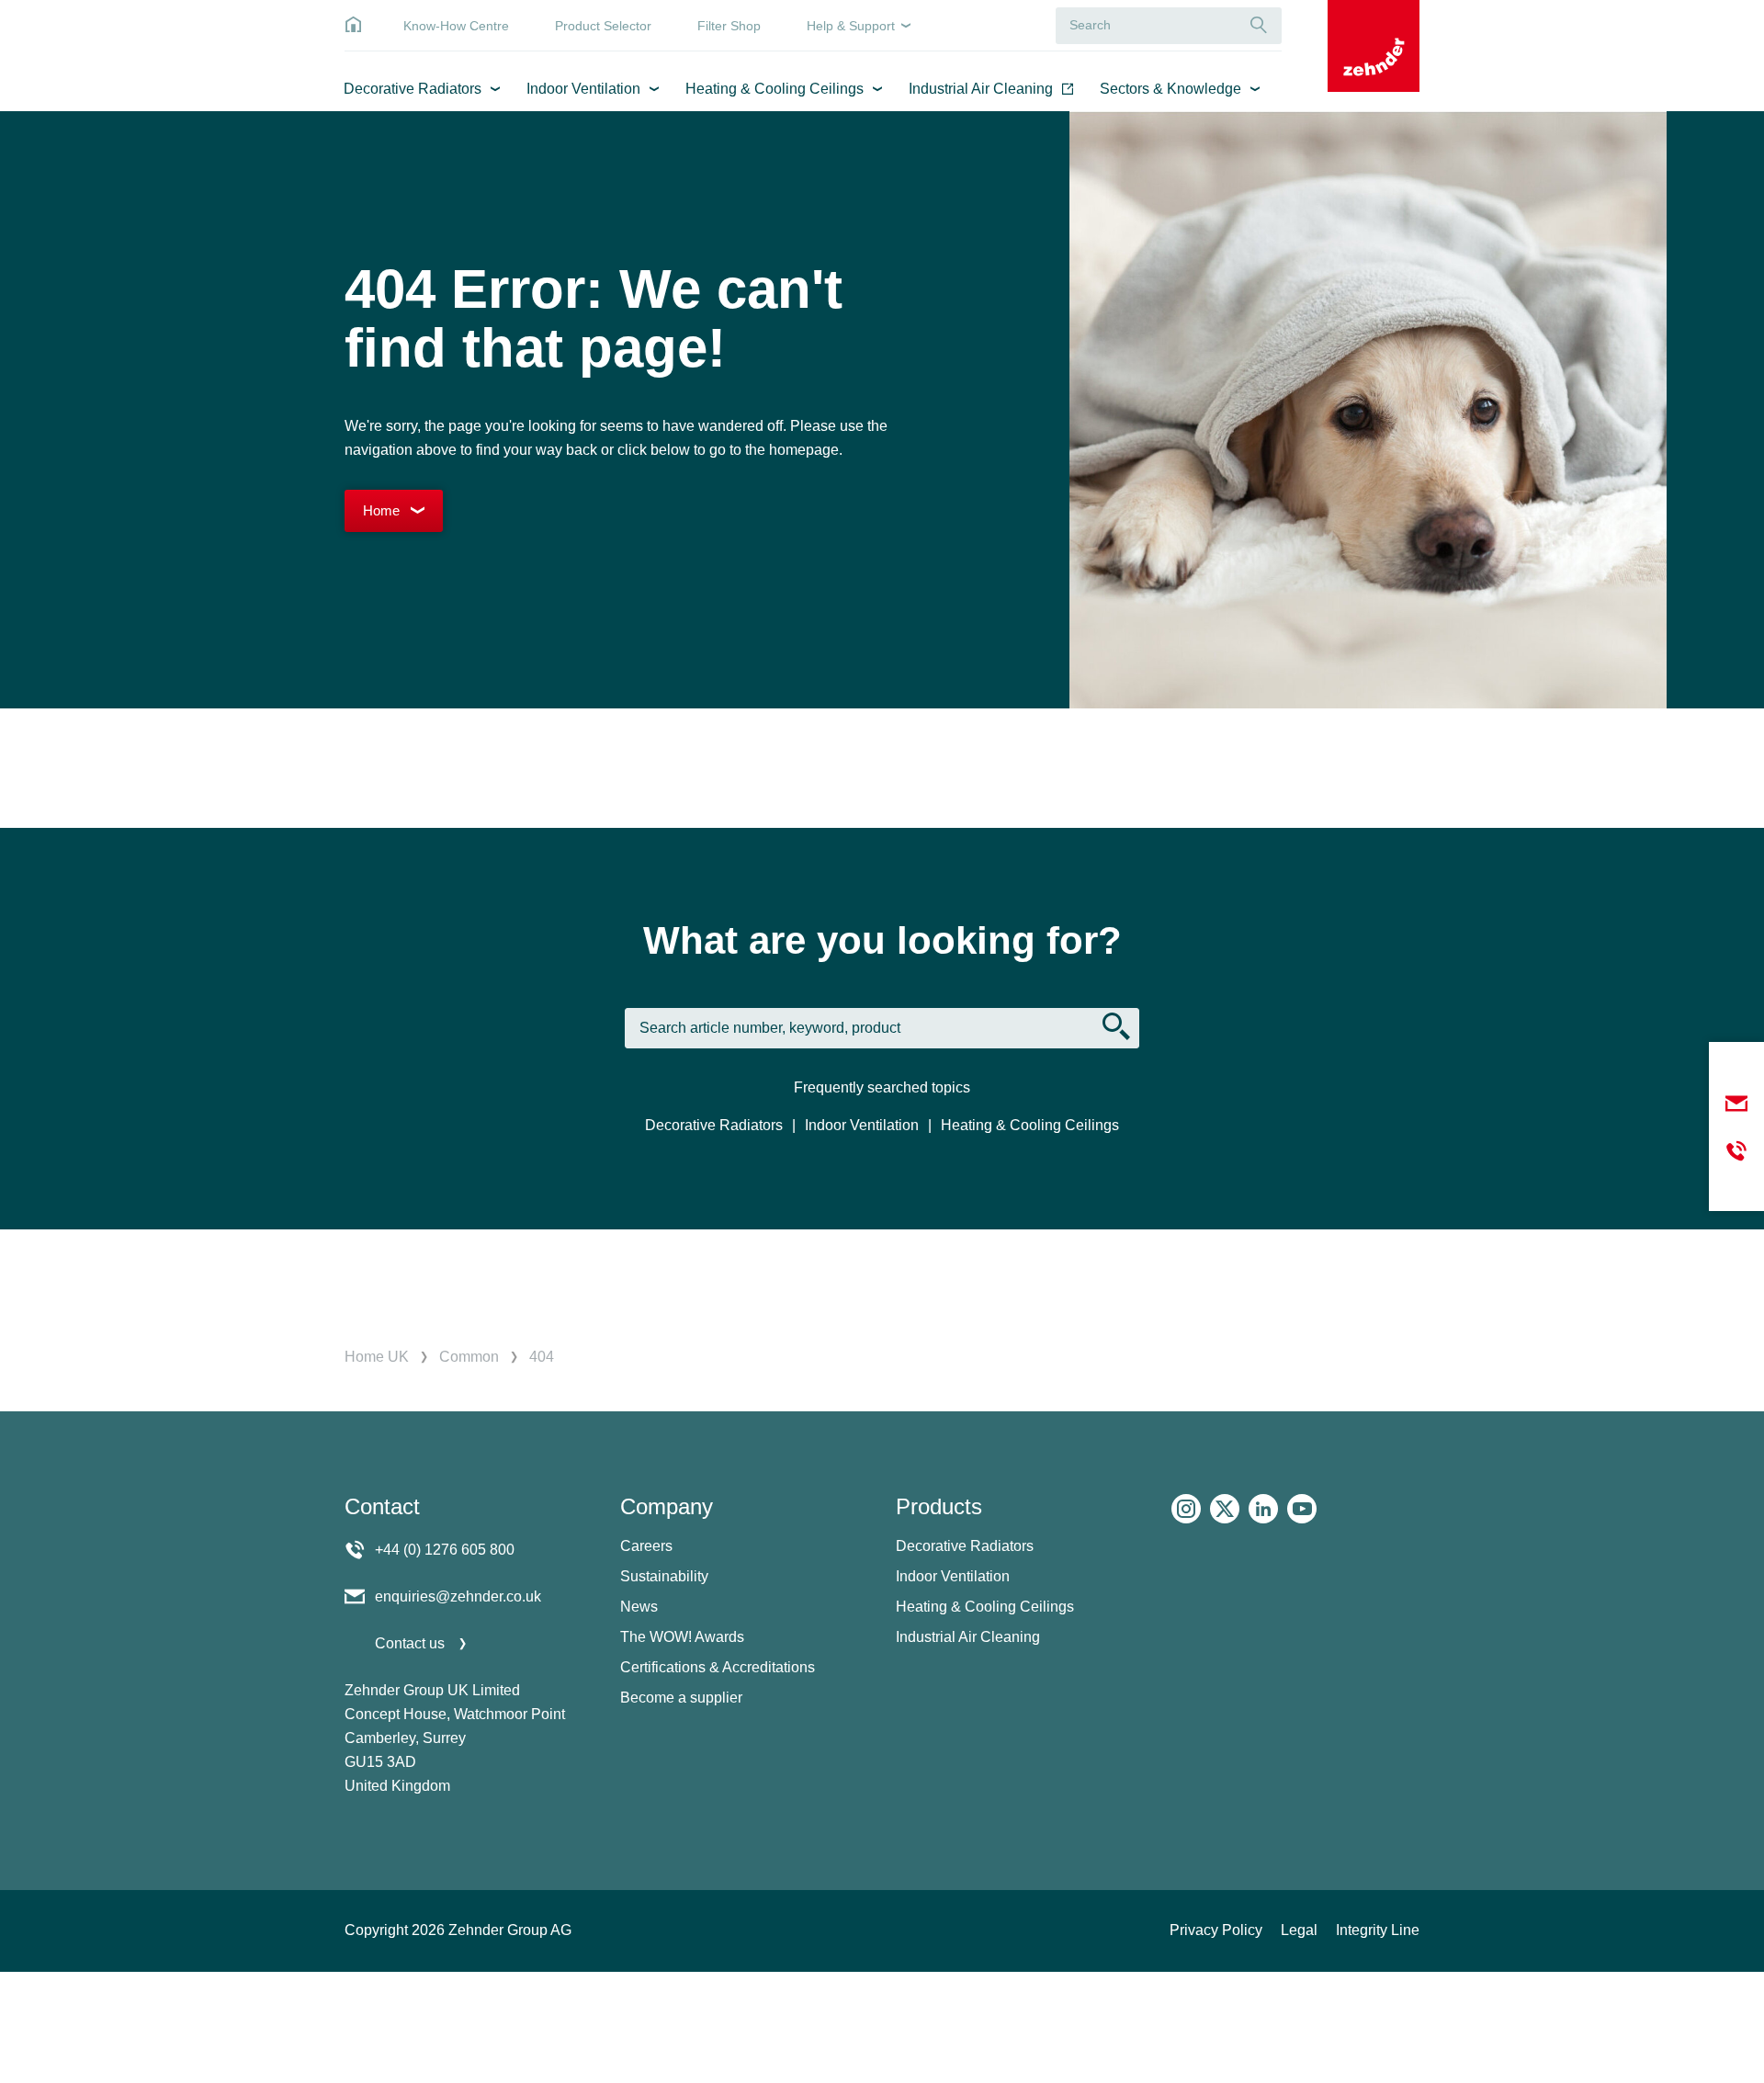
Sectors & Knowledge (1170, 89)
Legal (1299, 1930)
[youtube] (1302, 1509)
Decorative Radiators (413, 89)
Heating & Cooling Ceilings (775, 89)
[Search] (1259, 25)
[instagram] (1186, 1509)
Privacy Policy (1216, 1930)
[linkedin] (1263, 1509)
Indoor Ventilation (583, 89)
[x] (1225, 1509)
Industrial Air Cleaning (981, 89)
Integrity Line (1378, 1930)
